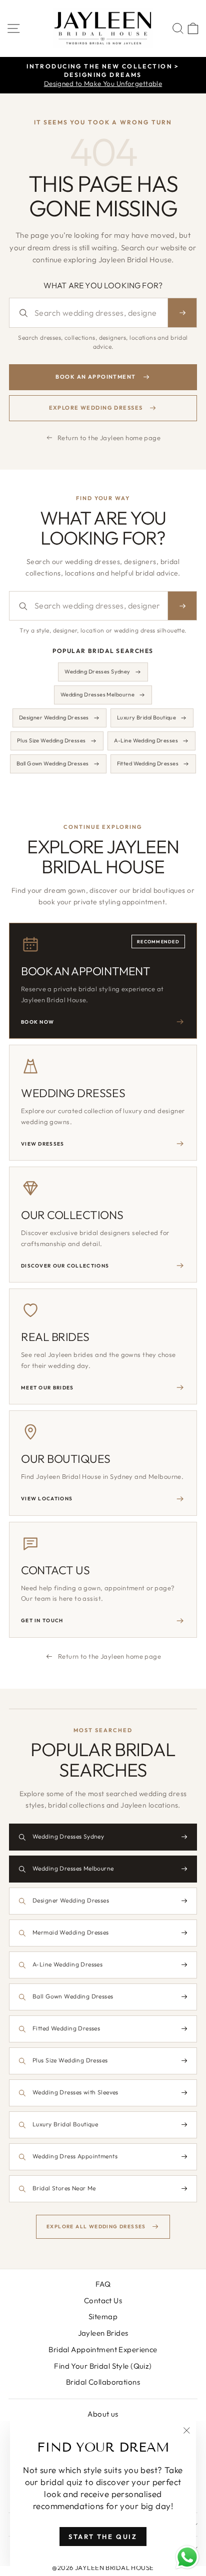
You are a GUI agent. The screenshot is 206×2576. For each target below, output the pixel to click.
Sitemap (103, 2316)
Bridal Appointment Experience (103, 2349)
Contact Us (103, 2300)
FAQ (103, 2284)
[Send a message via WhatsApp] (187, 2557)
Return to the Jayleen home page (109, 438)
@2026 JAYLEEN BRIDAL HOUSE (103, 2568)
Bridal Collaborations (103, 2382)
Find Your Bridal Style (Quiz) (103, 2366)
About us (103, 2414)
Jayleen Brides (103, 2333)
